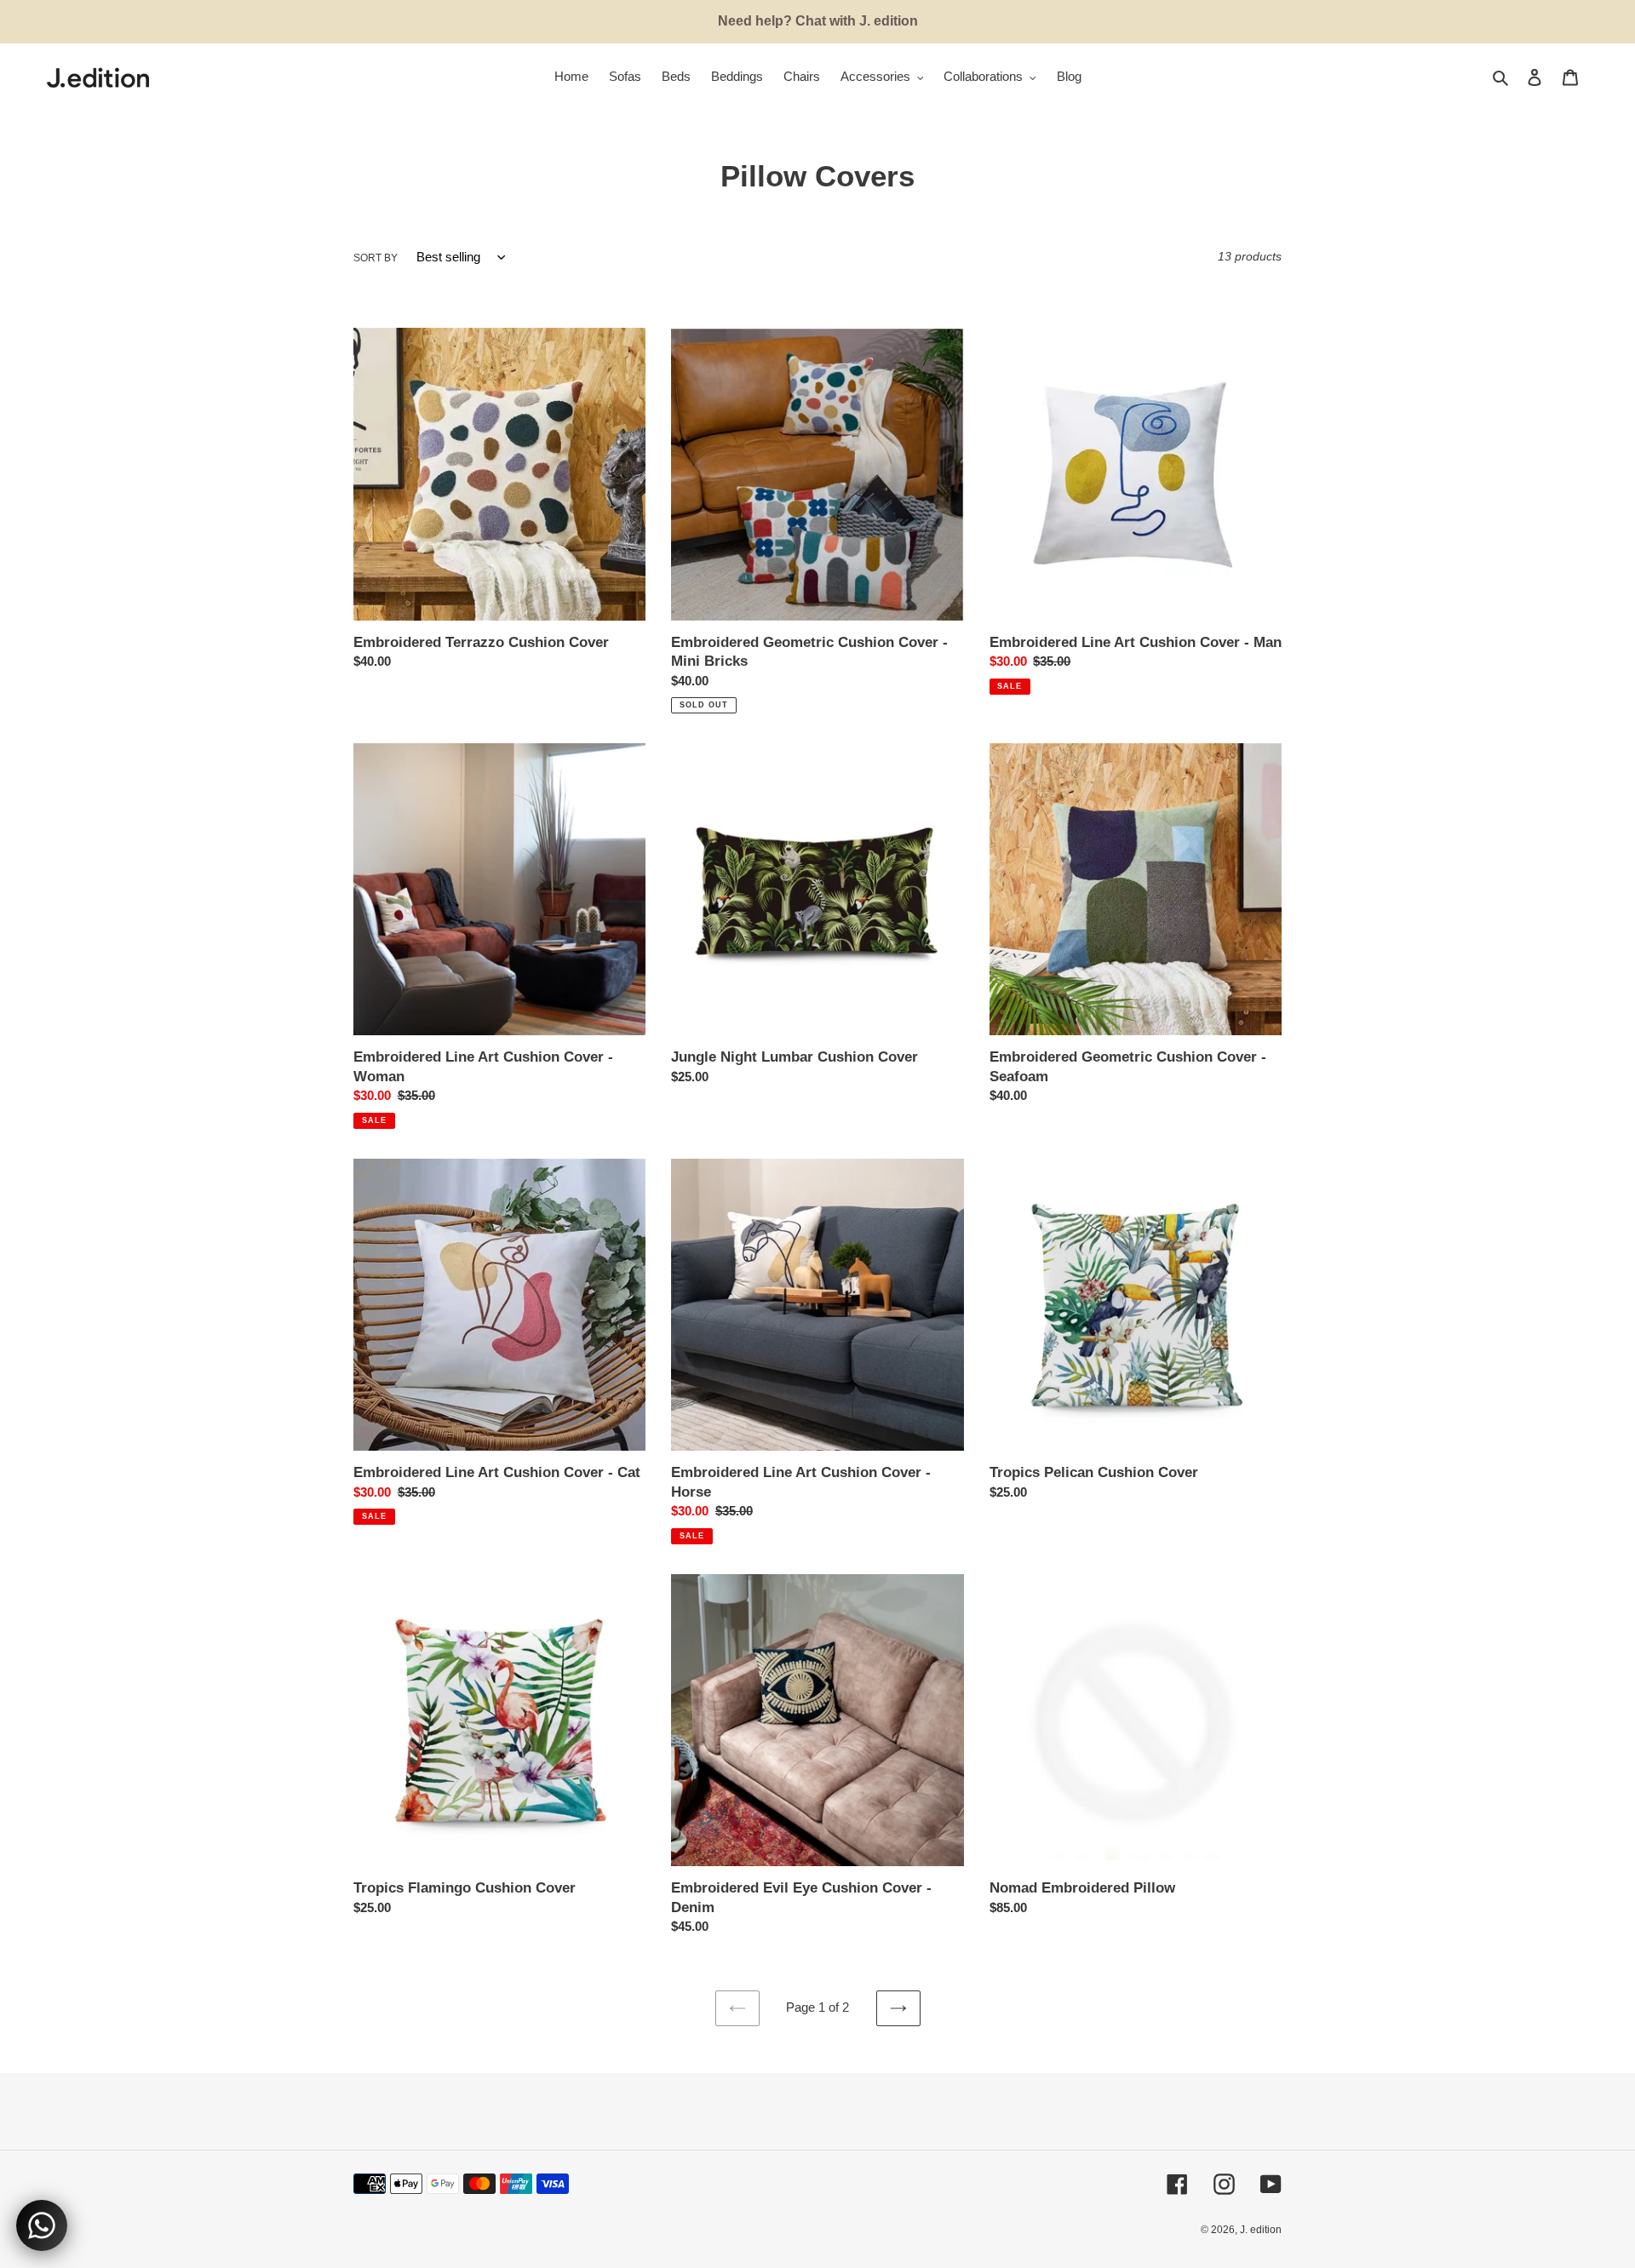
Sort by (376, 258)
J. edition (1261, 2230)
